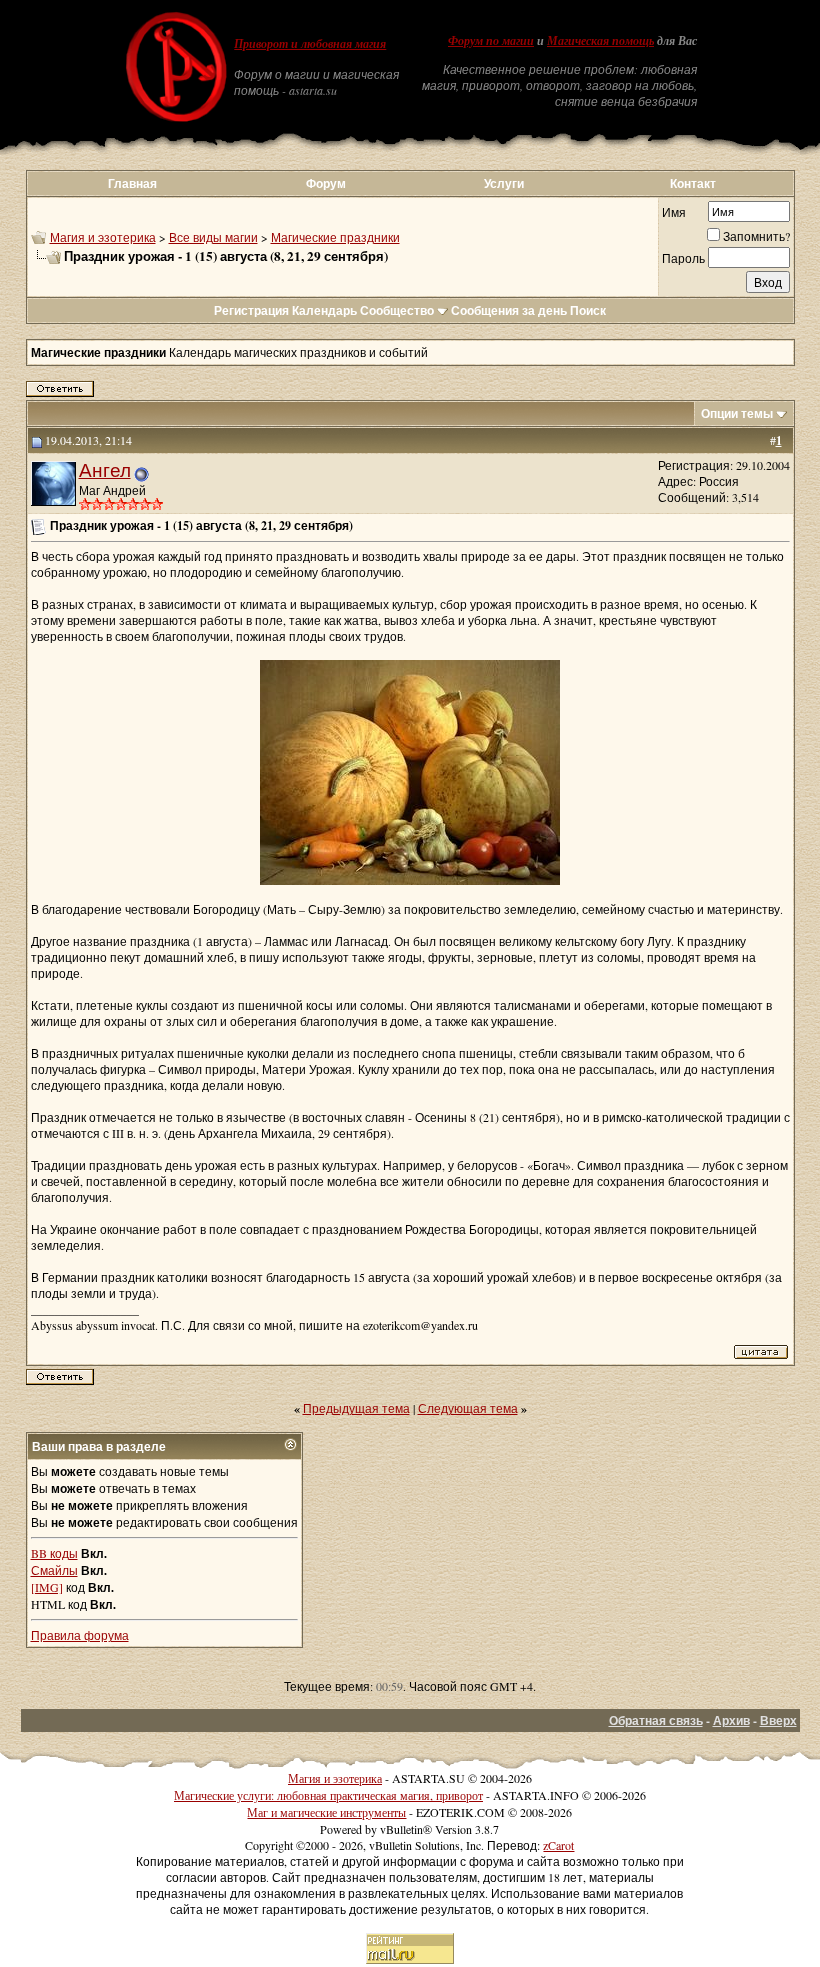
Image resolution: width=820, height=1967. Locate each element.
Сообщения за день (509, 310)
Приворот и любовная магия (310, 44)
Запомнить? (756, 236)
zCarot (558, 1845)
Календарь (324, 310)
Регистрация (251, 310)
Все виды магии (213, 237)
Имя (674, 212)
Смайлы (54, 1570)
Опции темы (737, 413)
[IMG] (47, 1587)
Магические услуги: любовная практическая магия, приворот (328, 1795)
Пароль (683, 258)
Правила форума (80, 1635)
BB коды (54, 1553)
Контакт (693, 183)
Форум (326, 183)
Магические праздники (335, 237)
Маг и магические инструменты (326, 1812)
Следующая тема (468, 1408)
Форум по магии (491, 41)
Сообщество (397, 310)
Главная (132, 183)
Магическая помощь (600, 41)
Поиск (588, 310)
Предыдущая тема (356, 1408)
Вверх (778, 1720)
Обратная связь (656, 1720)
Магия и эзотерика (103, 237)
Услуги (504, 183)
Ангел (105, 469)
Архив (731, 1720)
